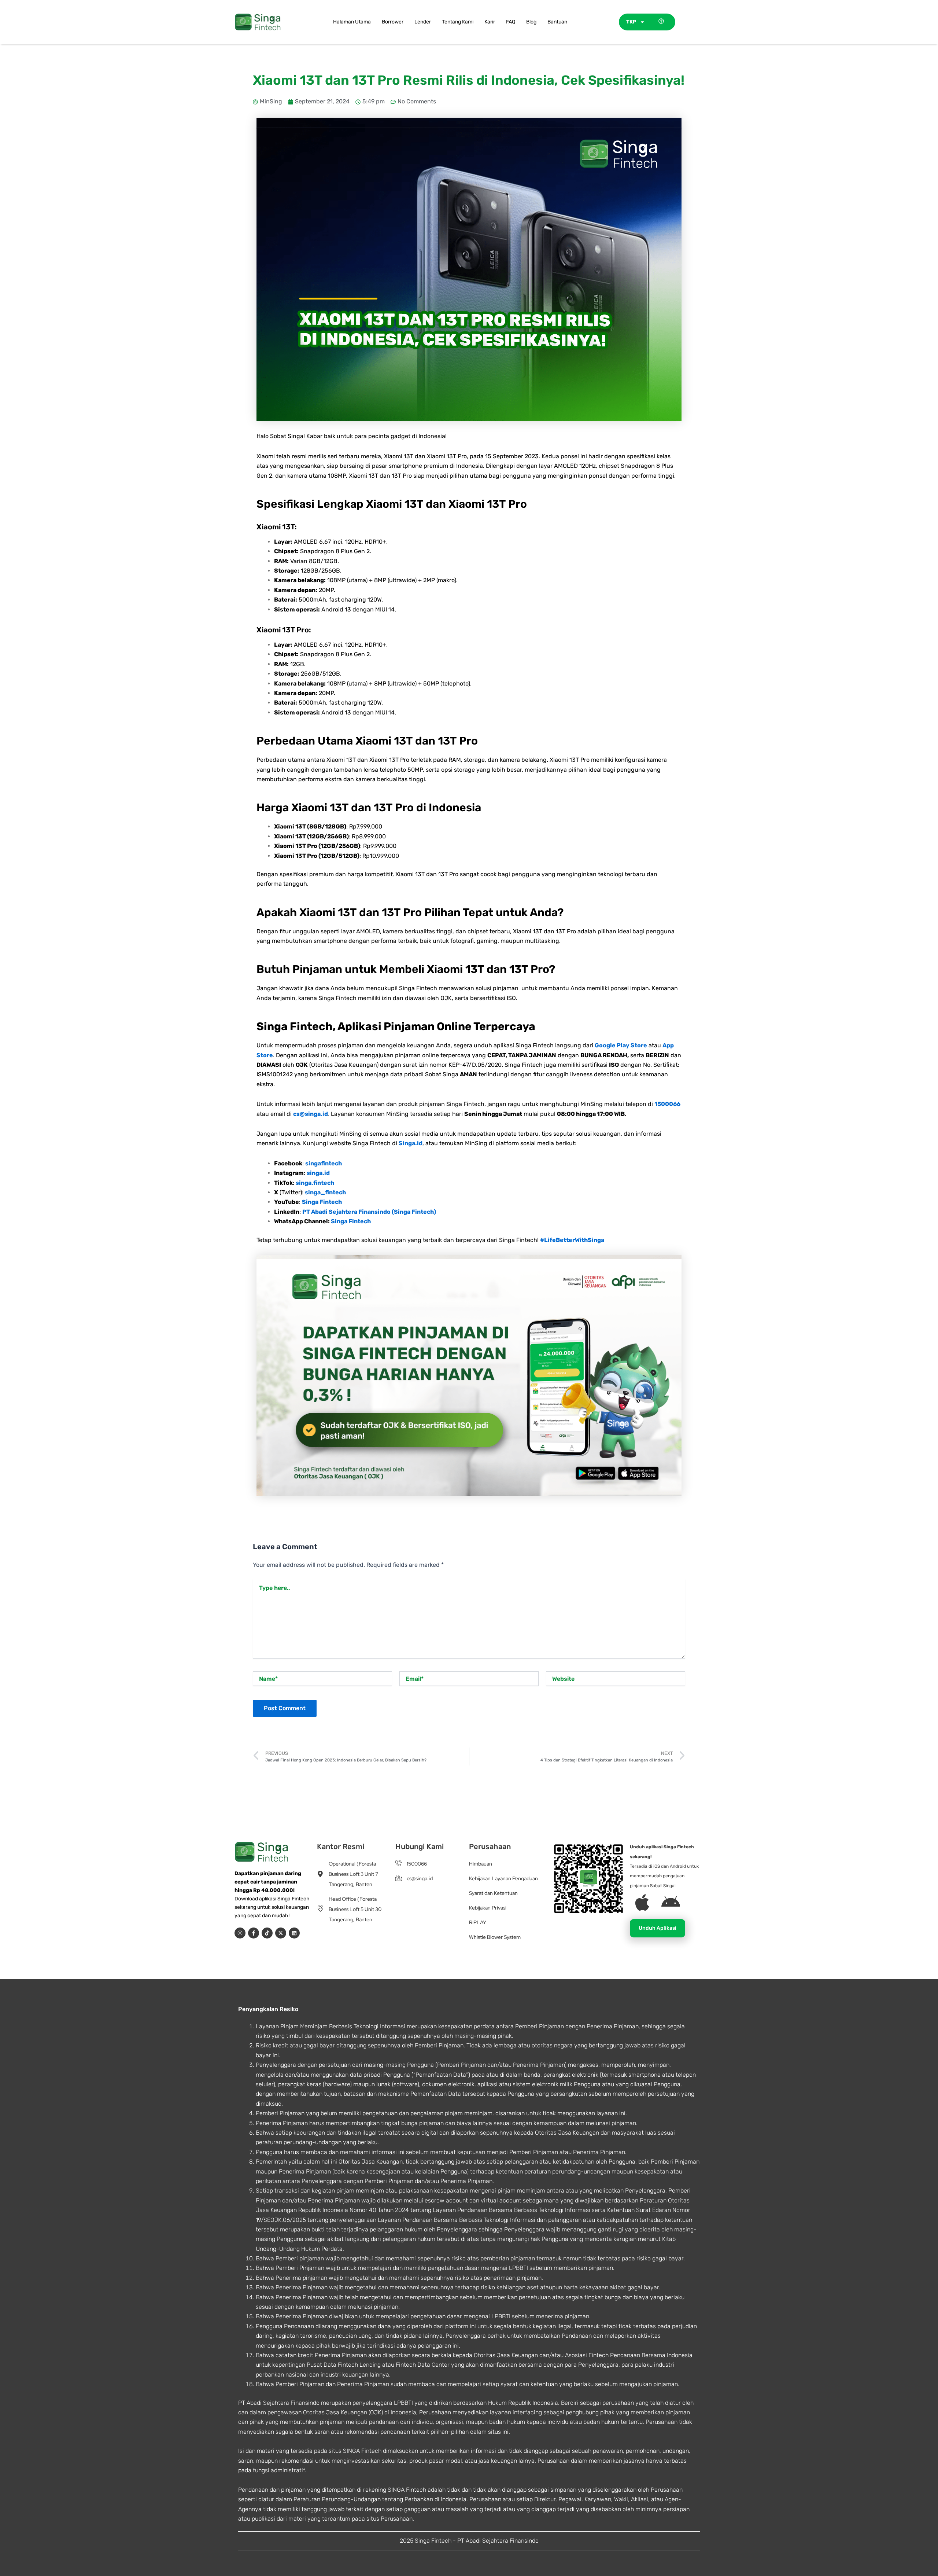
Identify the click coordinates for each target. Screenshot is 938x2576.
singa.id (318, 1173)
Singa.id (411, 1143)
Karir (490, 22)
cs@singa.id (311, 1114)
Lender (423, 22)
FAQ (511, 22)
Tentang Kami (458, 22)
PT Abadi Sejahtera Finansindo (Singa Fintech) (369, 1212)
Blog (531, 22)
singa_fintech (325, 1192)
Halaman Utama (352, 22)
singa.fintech (315, 1183)
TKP (631, 22)
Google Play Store (621, 1045)
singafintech (324, 1163)
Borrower (393, 22)
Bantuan (557, 22)
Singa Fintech (322, 1202)
